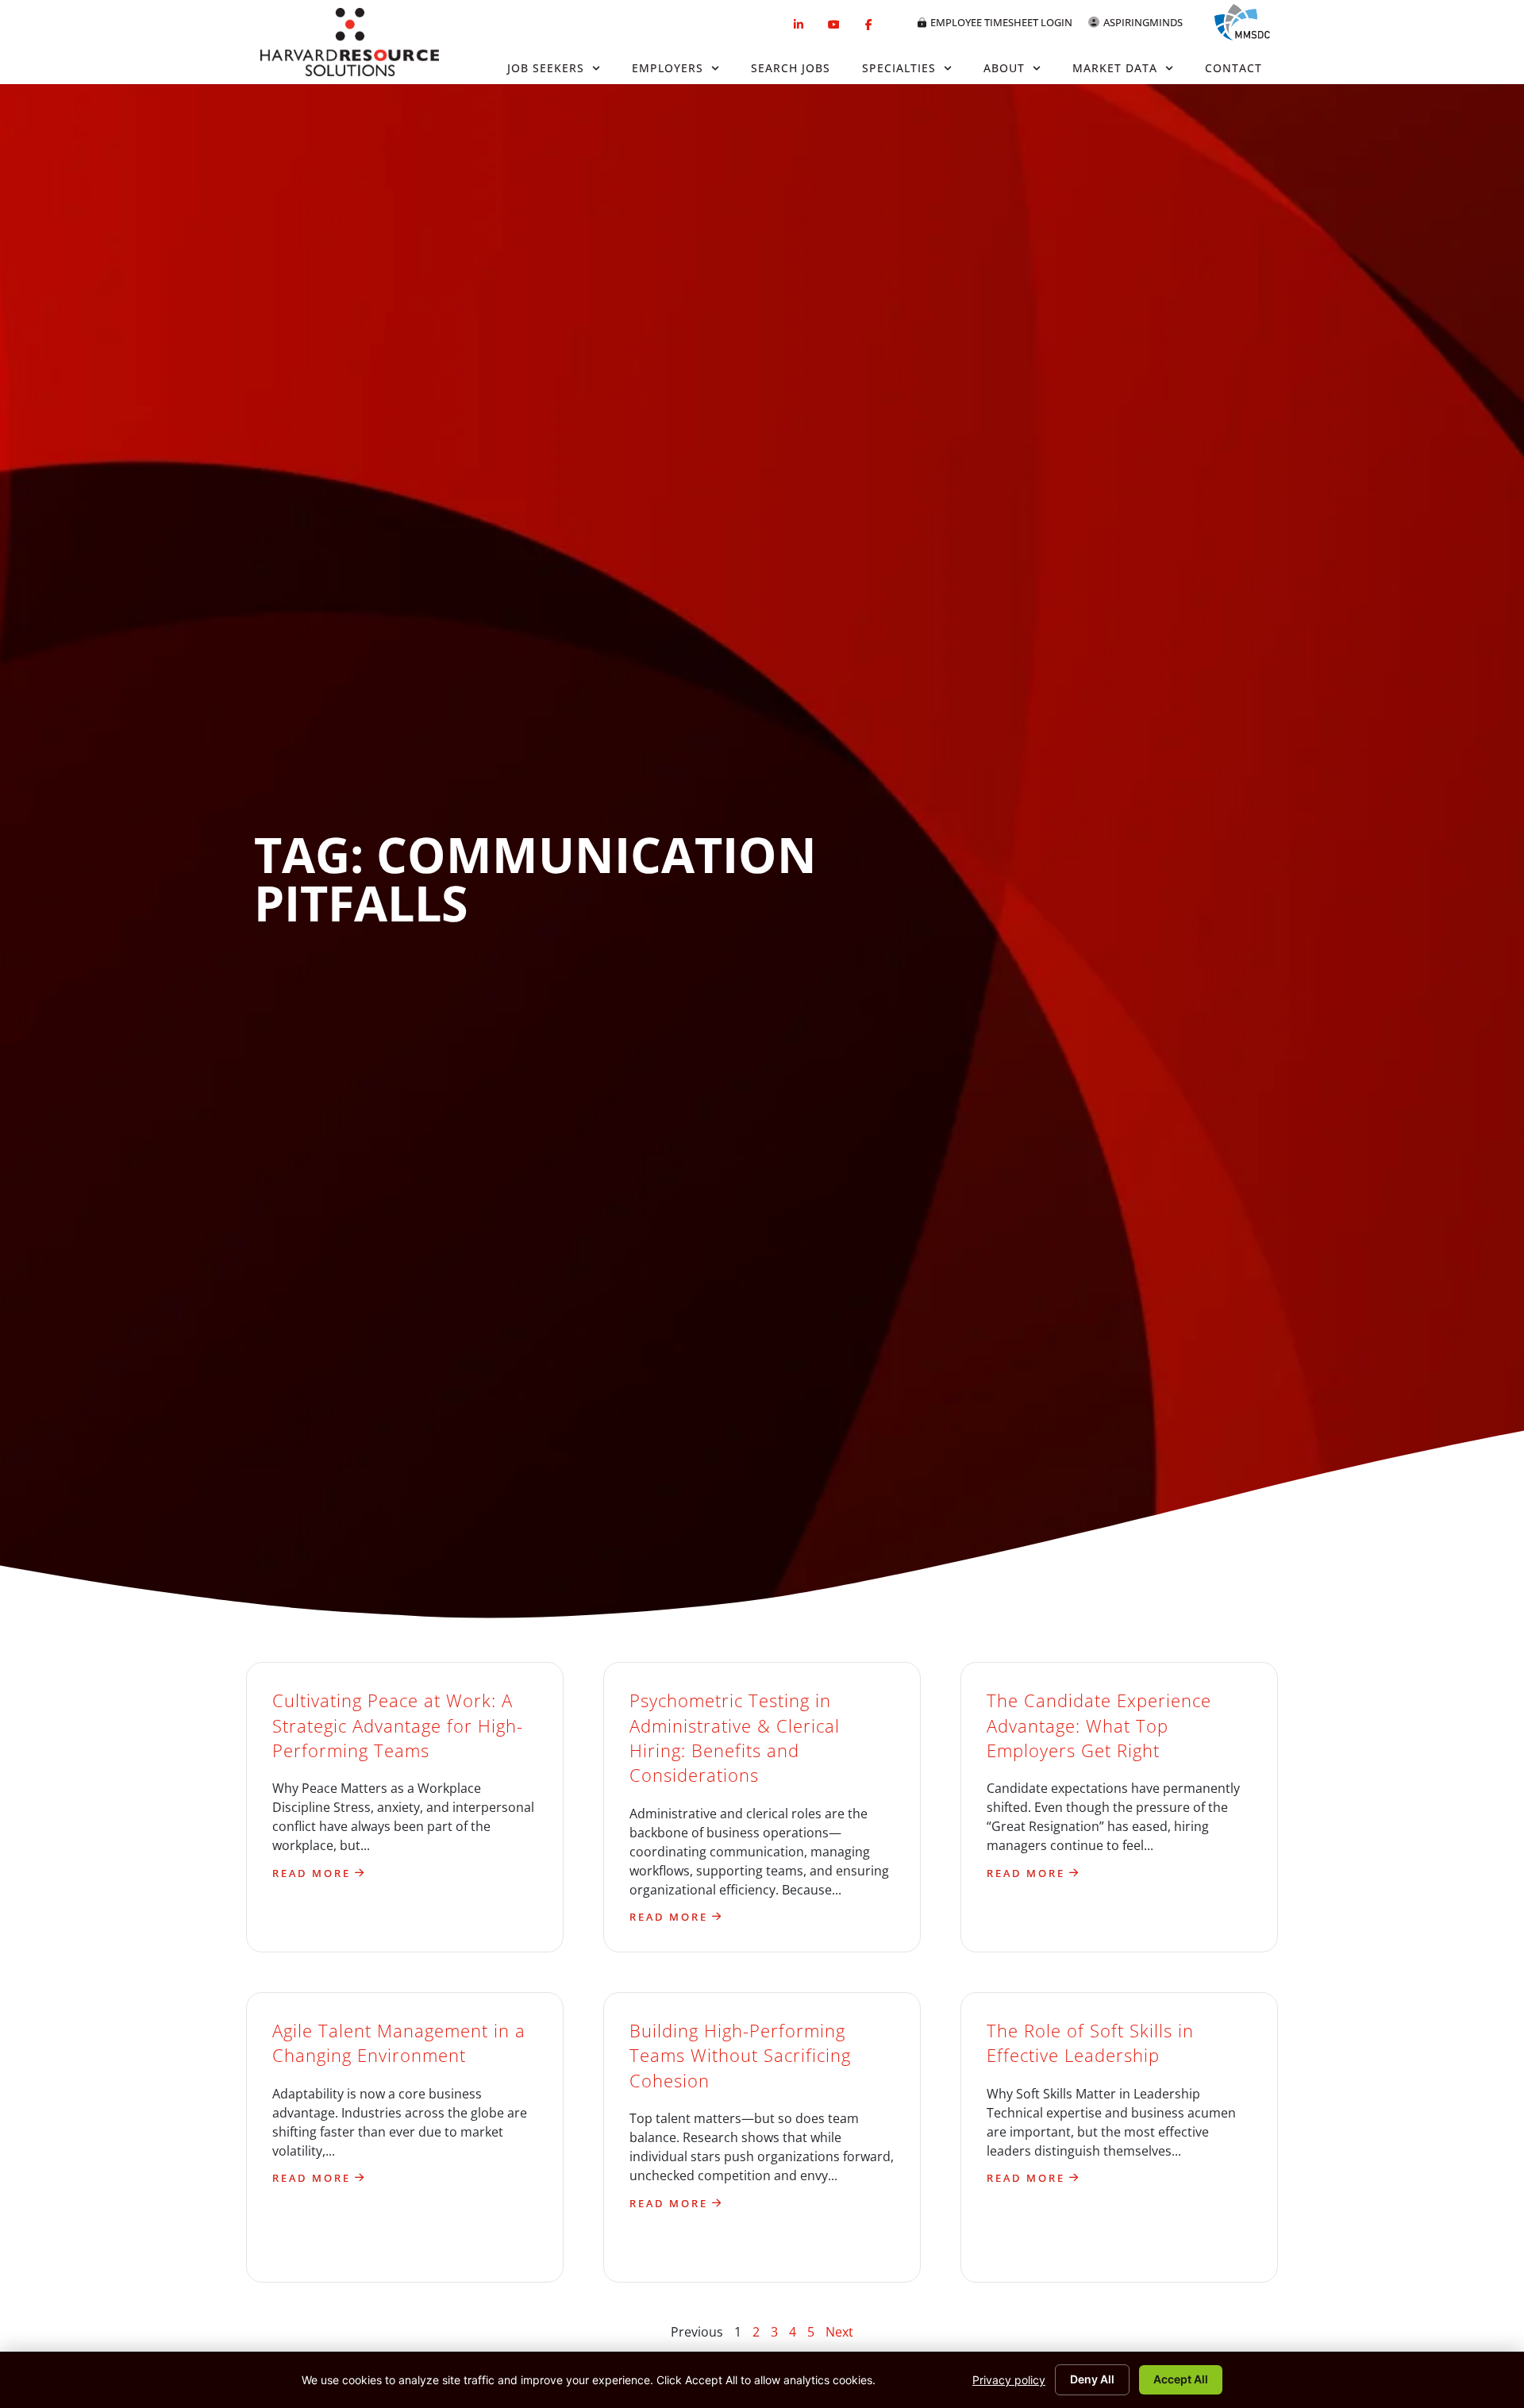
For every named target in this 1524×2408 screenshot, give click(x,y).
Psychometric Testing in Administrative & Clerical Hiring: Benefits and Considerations (735, 1738)
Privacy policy (1009, 2380)
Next (839, 2332)
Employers (668, 68)
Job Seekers (546, 68)
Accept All (1181, 2379)
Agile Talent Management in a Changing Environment (399, 2043)
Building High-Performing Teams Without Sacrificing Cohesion (740, 2056)
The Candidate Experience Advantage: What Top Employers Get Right (1099, 1725)
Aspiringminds (1143, 22)
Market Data (1115, 68)
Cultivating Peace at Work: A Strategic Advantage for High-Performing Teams (398, 1725)
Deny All (1092, 2379)
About (1004, 68)
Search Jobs (791, 68)
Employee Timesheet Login (1001, 22)
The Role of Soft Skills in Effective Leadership (1090, 2043)
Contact (1233, 68)
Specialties (899, 68)
